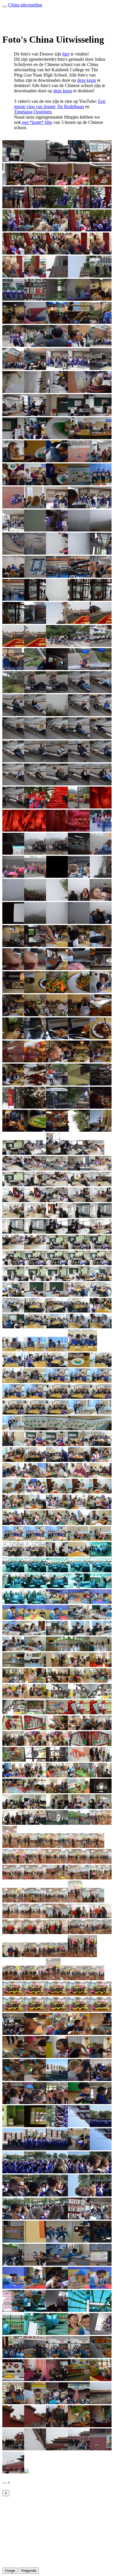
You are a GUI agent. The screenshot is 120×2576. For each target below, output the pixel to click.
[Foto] (13, 161)
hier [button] (66, 54)
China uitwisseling (25, 5)
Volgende (29, 2571)
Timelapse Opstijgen (33, 112)
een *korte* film (37, 122)
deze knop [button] (87, 80)
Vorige (10, 2571)
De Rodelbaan (71, 107)
